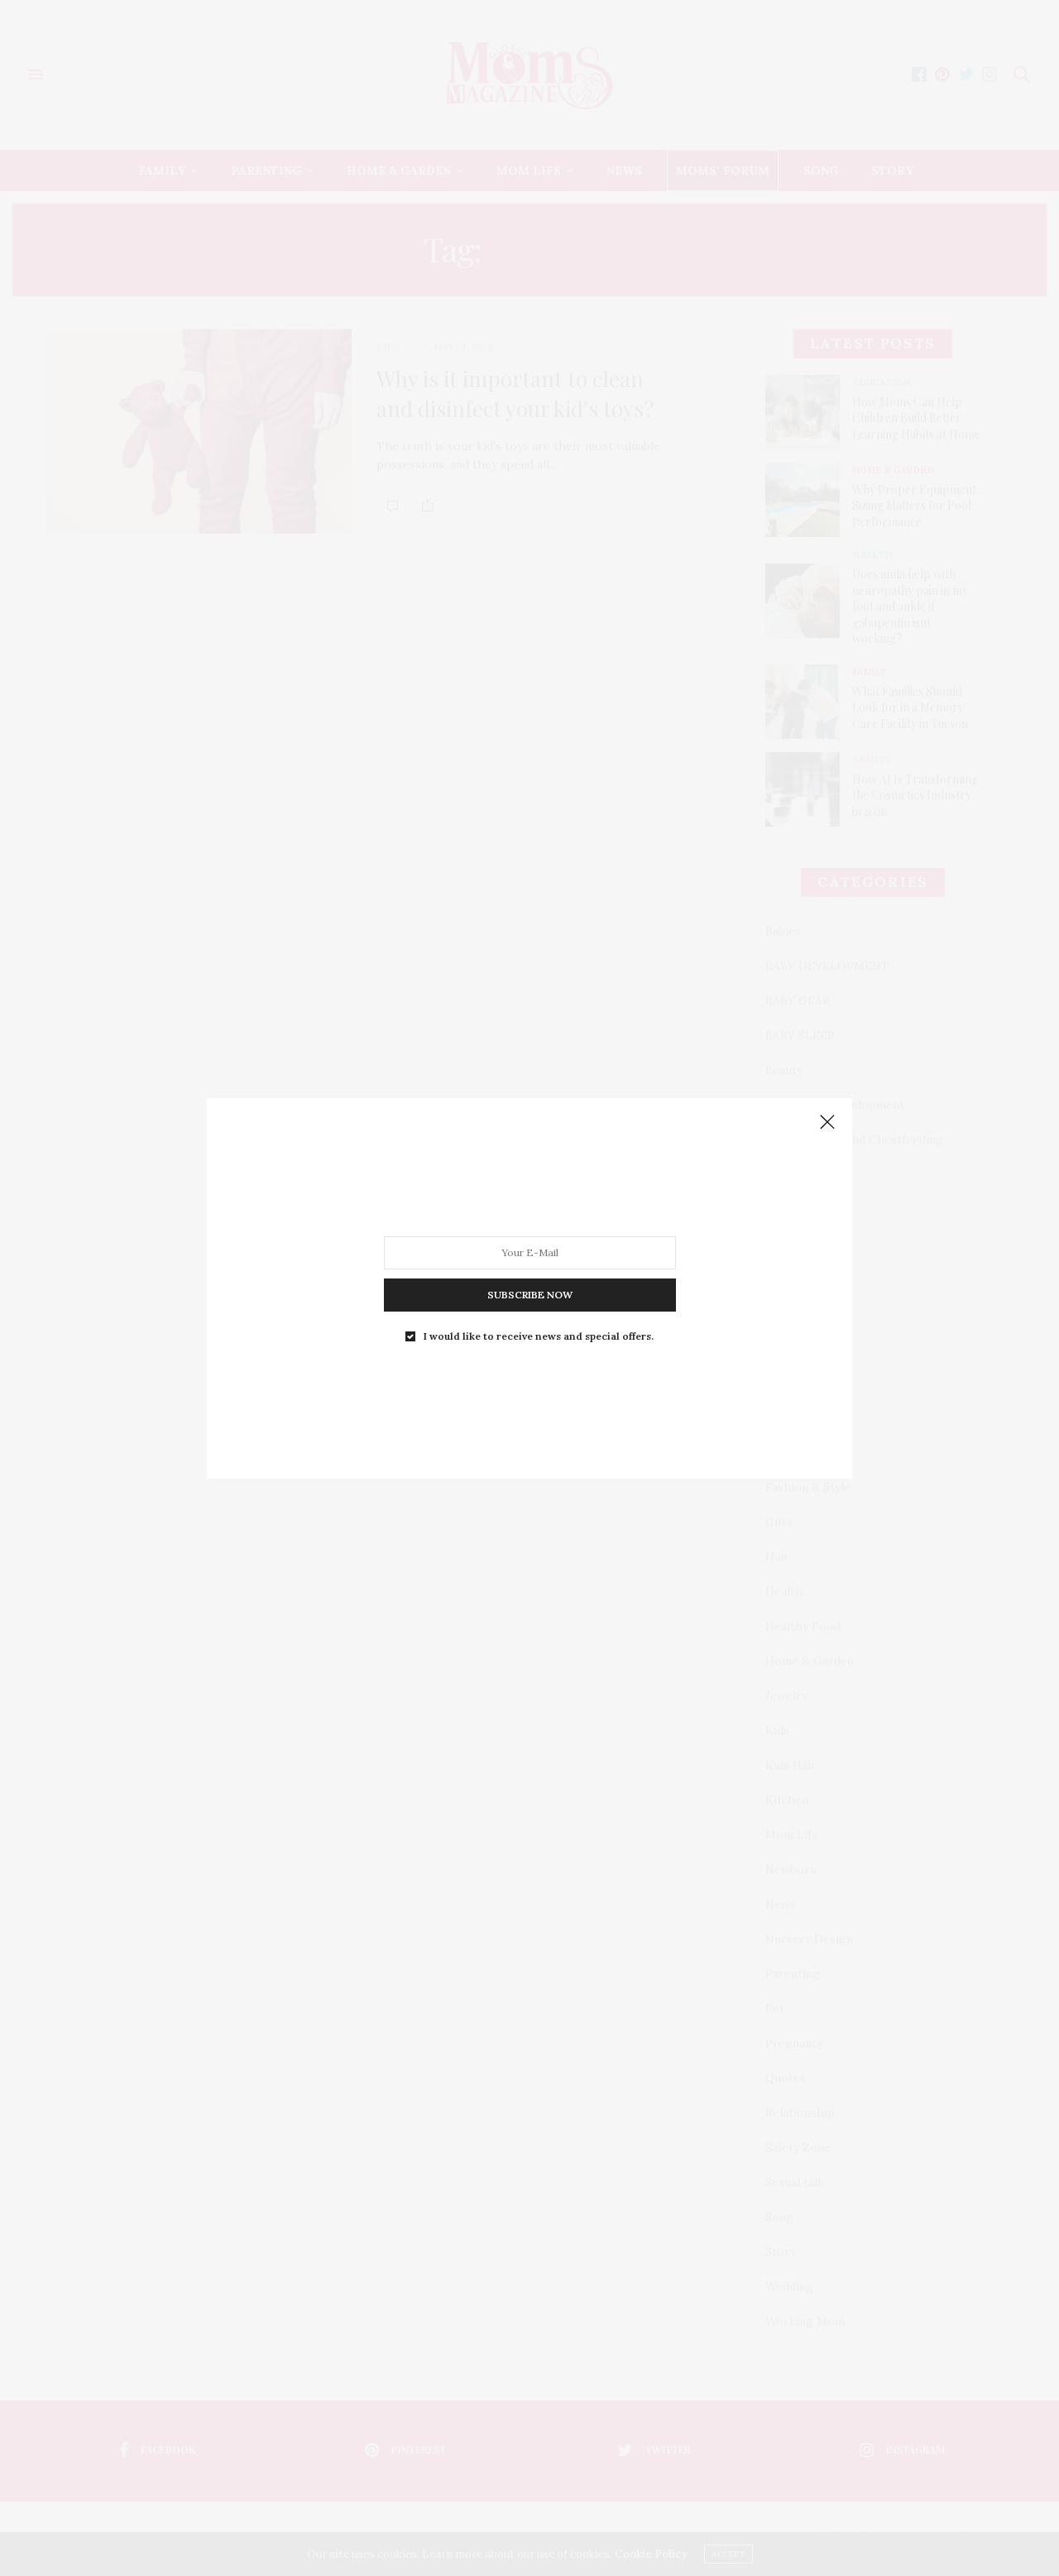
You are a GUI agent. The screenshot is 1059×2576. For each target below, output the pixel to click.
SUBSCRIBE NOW (530, 1294)
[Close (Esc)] (827, 1123)
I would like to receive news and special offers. (539, 1336)
